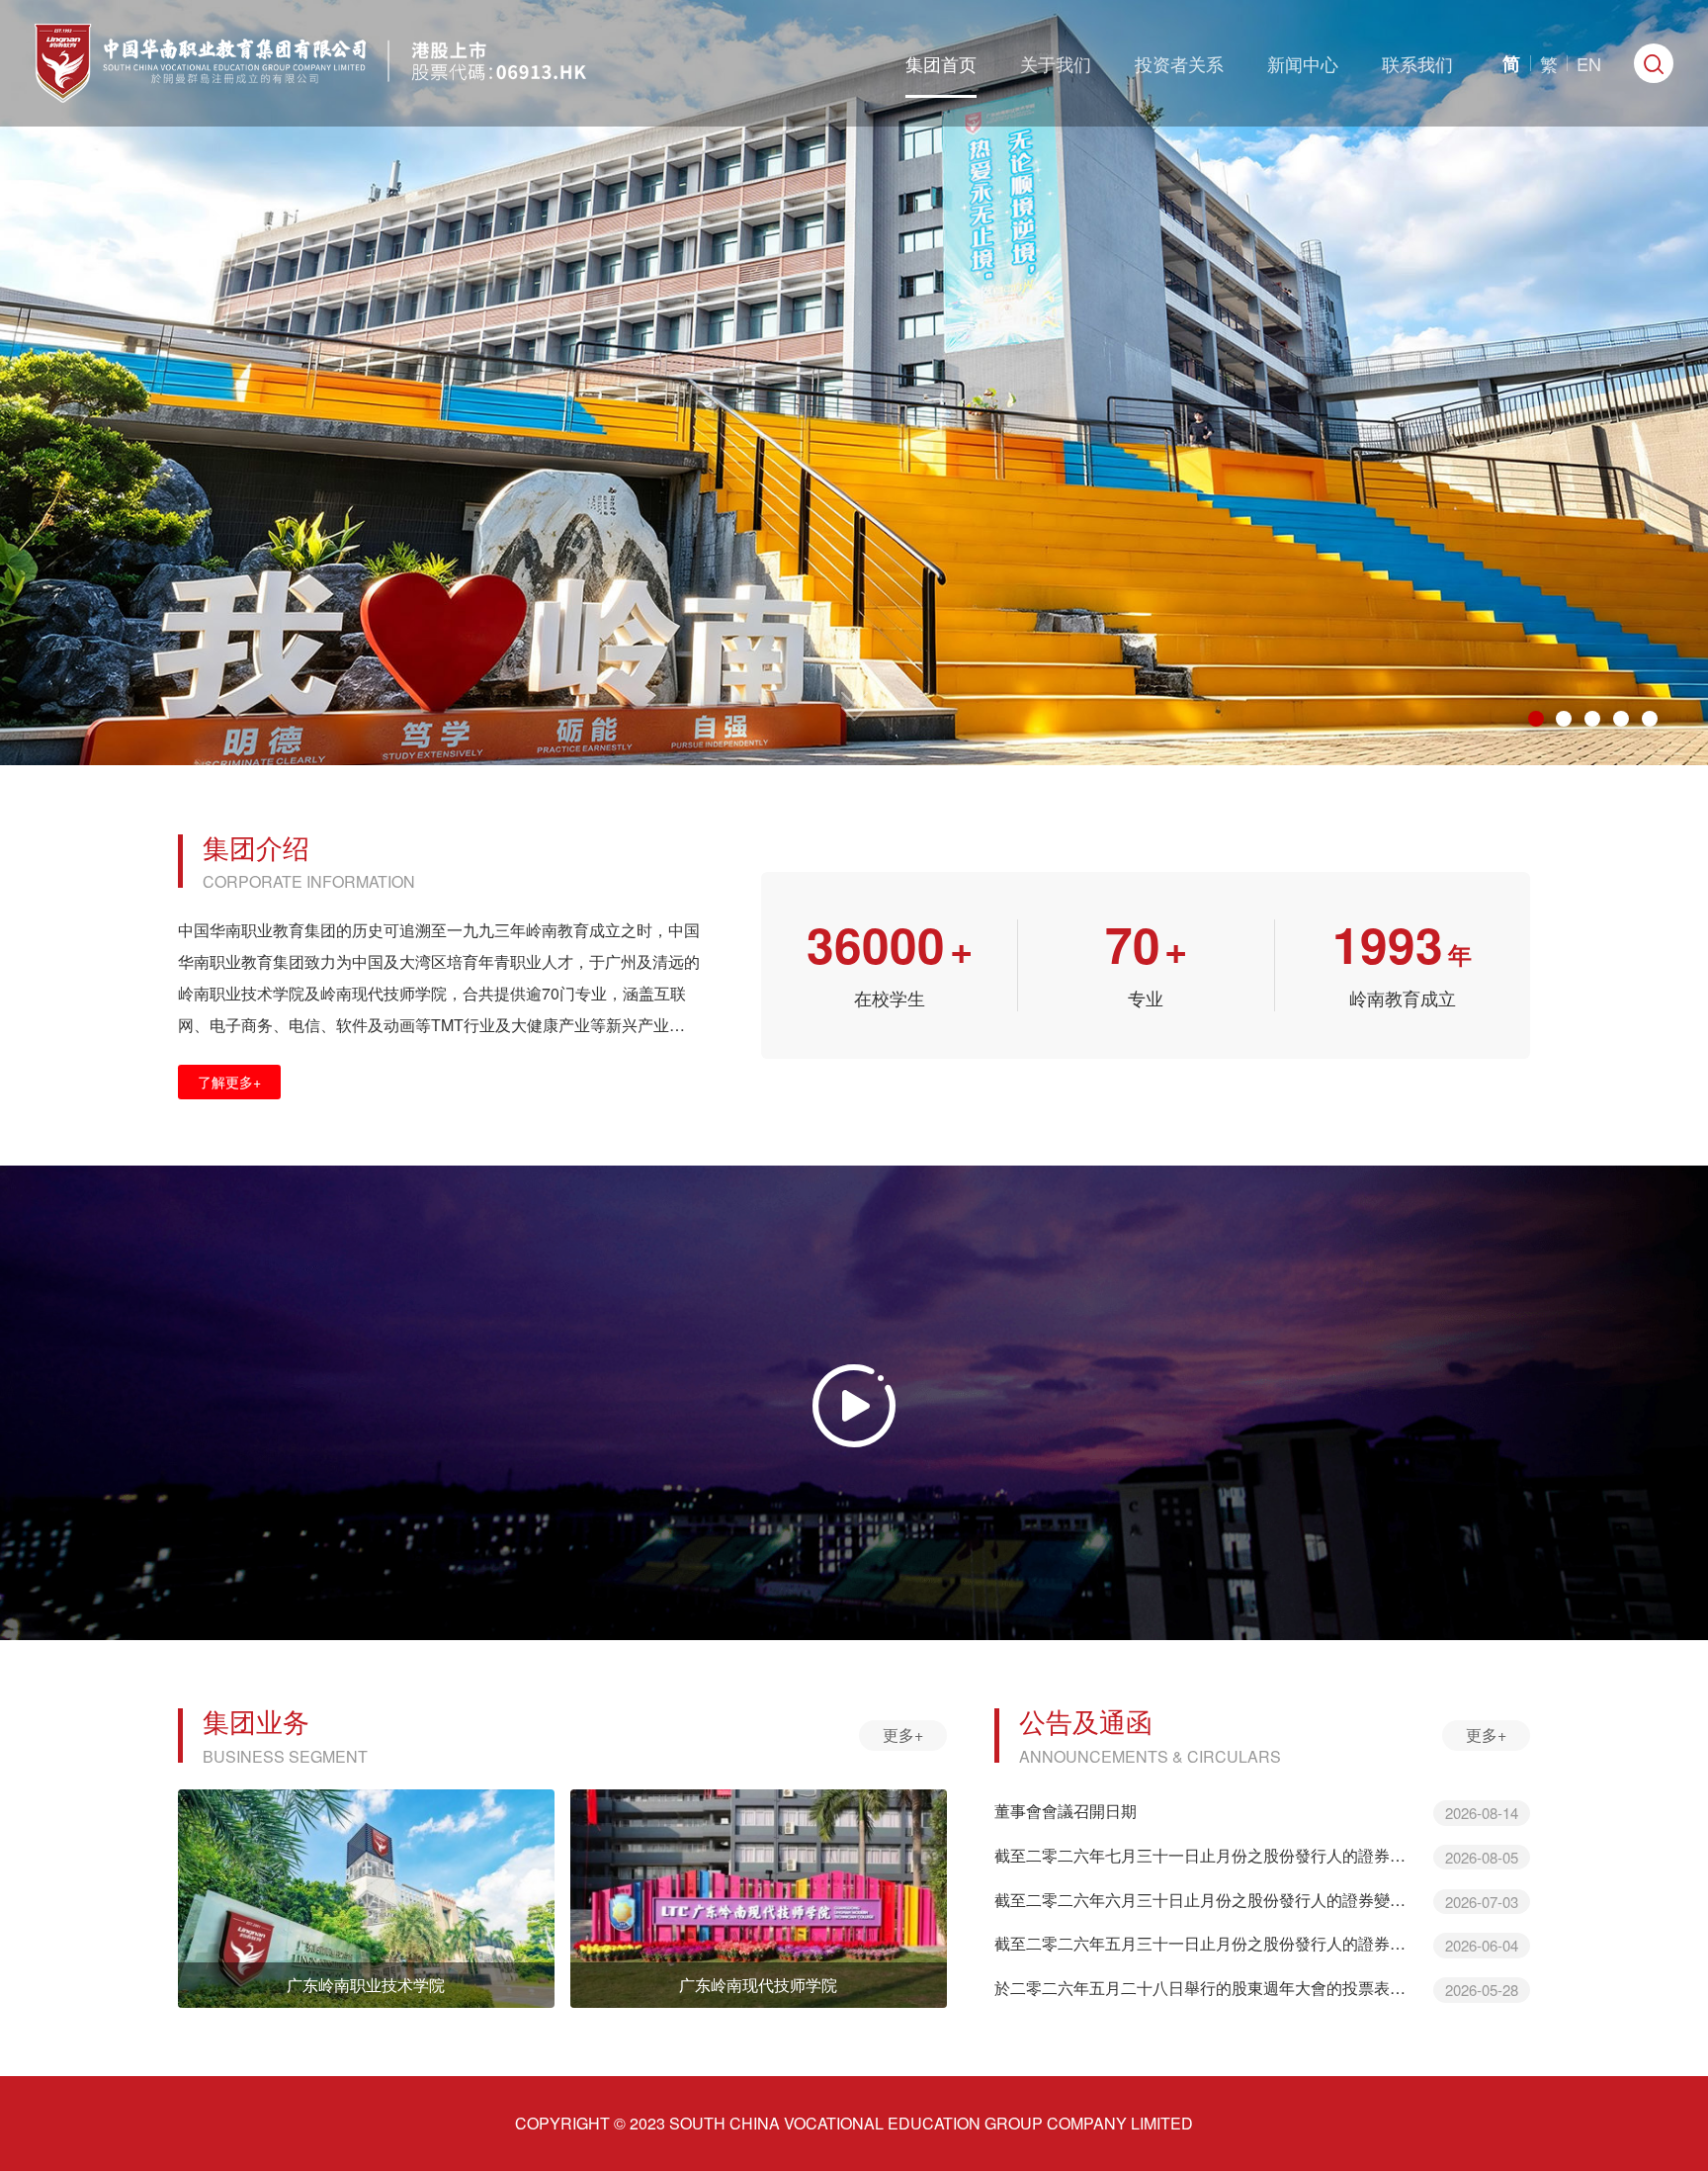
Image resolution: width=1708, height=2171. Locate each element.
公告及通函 (1086, 1721)
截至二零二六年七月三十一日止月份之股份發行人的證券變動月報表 (1206, 1856)
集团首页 (941, 63)
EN (1589, 63)
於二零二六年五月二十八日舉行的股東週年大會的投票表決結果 (1206, 1988)
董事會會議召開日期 (1066, 1811)
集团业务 (256, 1721)
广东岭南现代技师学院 (758, 1985)
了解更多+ (229, 1082)
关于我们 (1056, 63)
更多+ (903, 1735)
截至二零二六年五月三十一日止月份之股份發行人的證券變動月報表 (1206, 1944)
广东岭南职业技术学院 (366, 1985)
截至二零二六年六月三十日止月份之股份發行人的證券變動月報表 (1206, 1900)
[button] (1536, 719)
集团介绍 (256, 847)
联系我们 (1417, 63)
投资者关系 (1179, 63)
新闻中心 (1303, 63)
